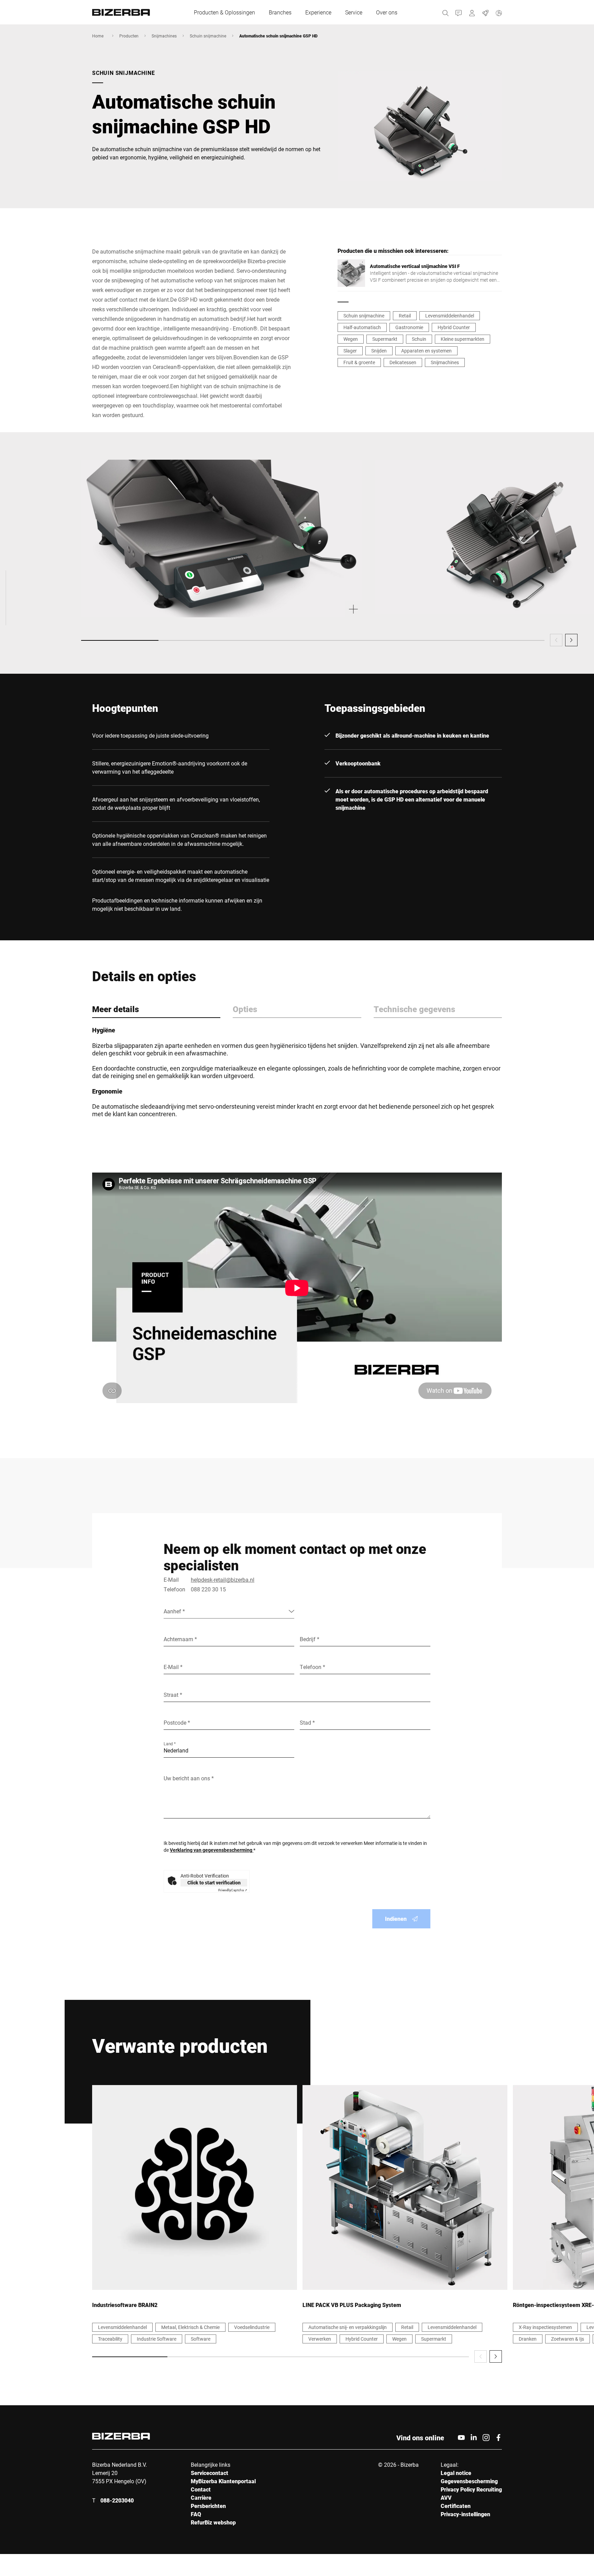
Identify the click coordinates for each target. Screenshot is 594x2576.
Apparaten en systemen (426, 351)
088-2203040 (117, 2500)
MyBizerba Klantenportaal (223, 2481)
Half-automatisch (362, 327)
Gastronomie (409, 327)
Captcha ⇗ (233, 1890)
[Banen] (486, 12)
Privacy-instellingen (465, 2514)
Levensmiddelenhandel (450, 316)
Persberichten (208, 2506)
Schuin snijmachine (208, 36)
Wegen (351, 339)
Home (98, 36)
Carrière (201, 2497)
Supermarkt (385, 339)
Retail (405, 316)
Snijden (379, 351)
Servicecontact (210, 2473)
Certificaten (456, 2506)
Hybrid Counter (454, 327)
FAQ (196, 2514)
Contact (201, 2489)
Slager (350, 351)
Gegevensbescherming (469, 2481)
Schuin (419, 339)
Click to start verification (214, 1883)
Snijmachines (164, 36)
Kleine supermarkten (463, 339)
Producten (129, 36)
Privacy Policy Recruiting (471, 2489)
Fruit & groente (359, 362)
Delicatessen (403, 362)
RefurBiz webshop (213, 2522)
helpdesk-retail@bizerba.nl (223, 1580)
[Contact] (459, 12)
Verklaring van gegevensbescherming (212, 1850)
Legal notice (456, 2473)
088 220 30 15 (208, 1589)
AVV (446, 2497)
